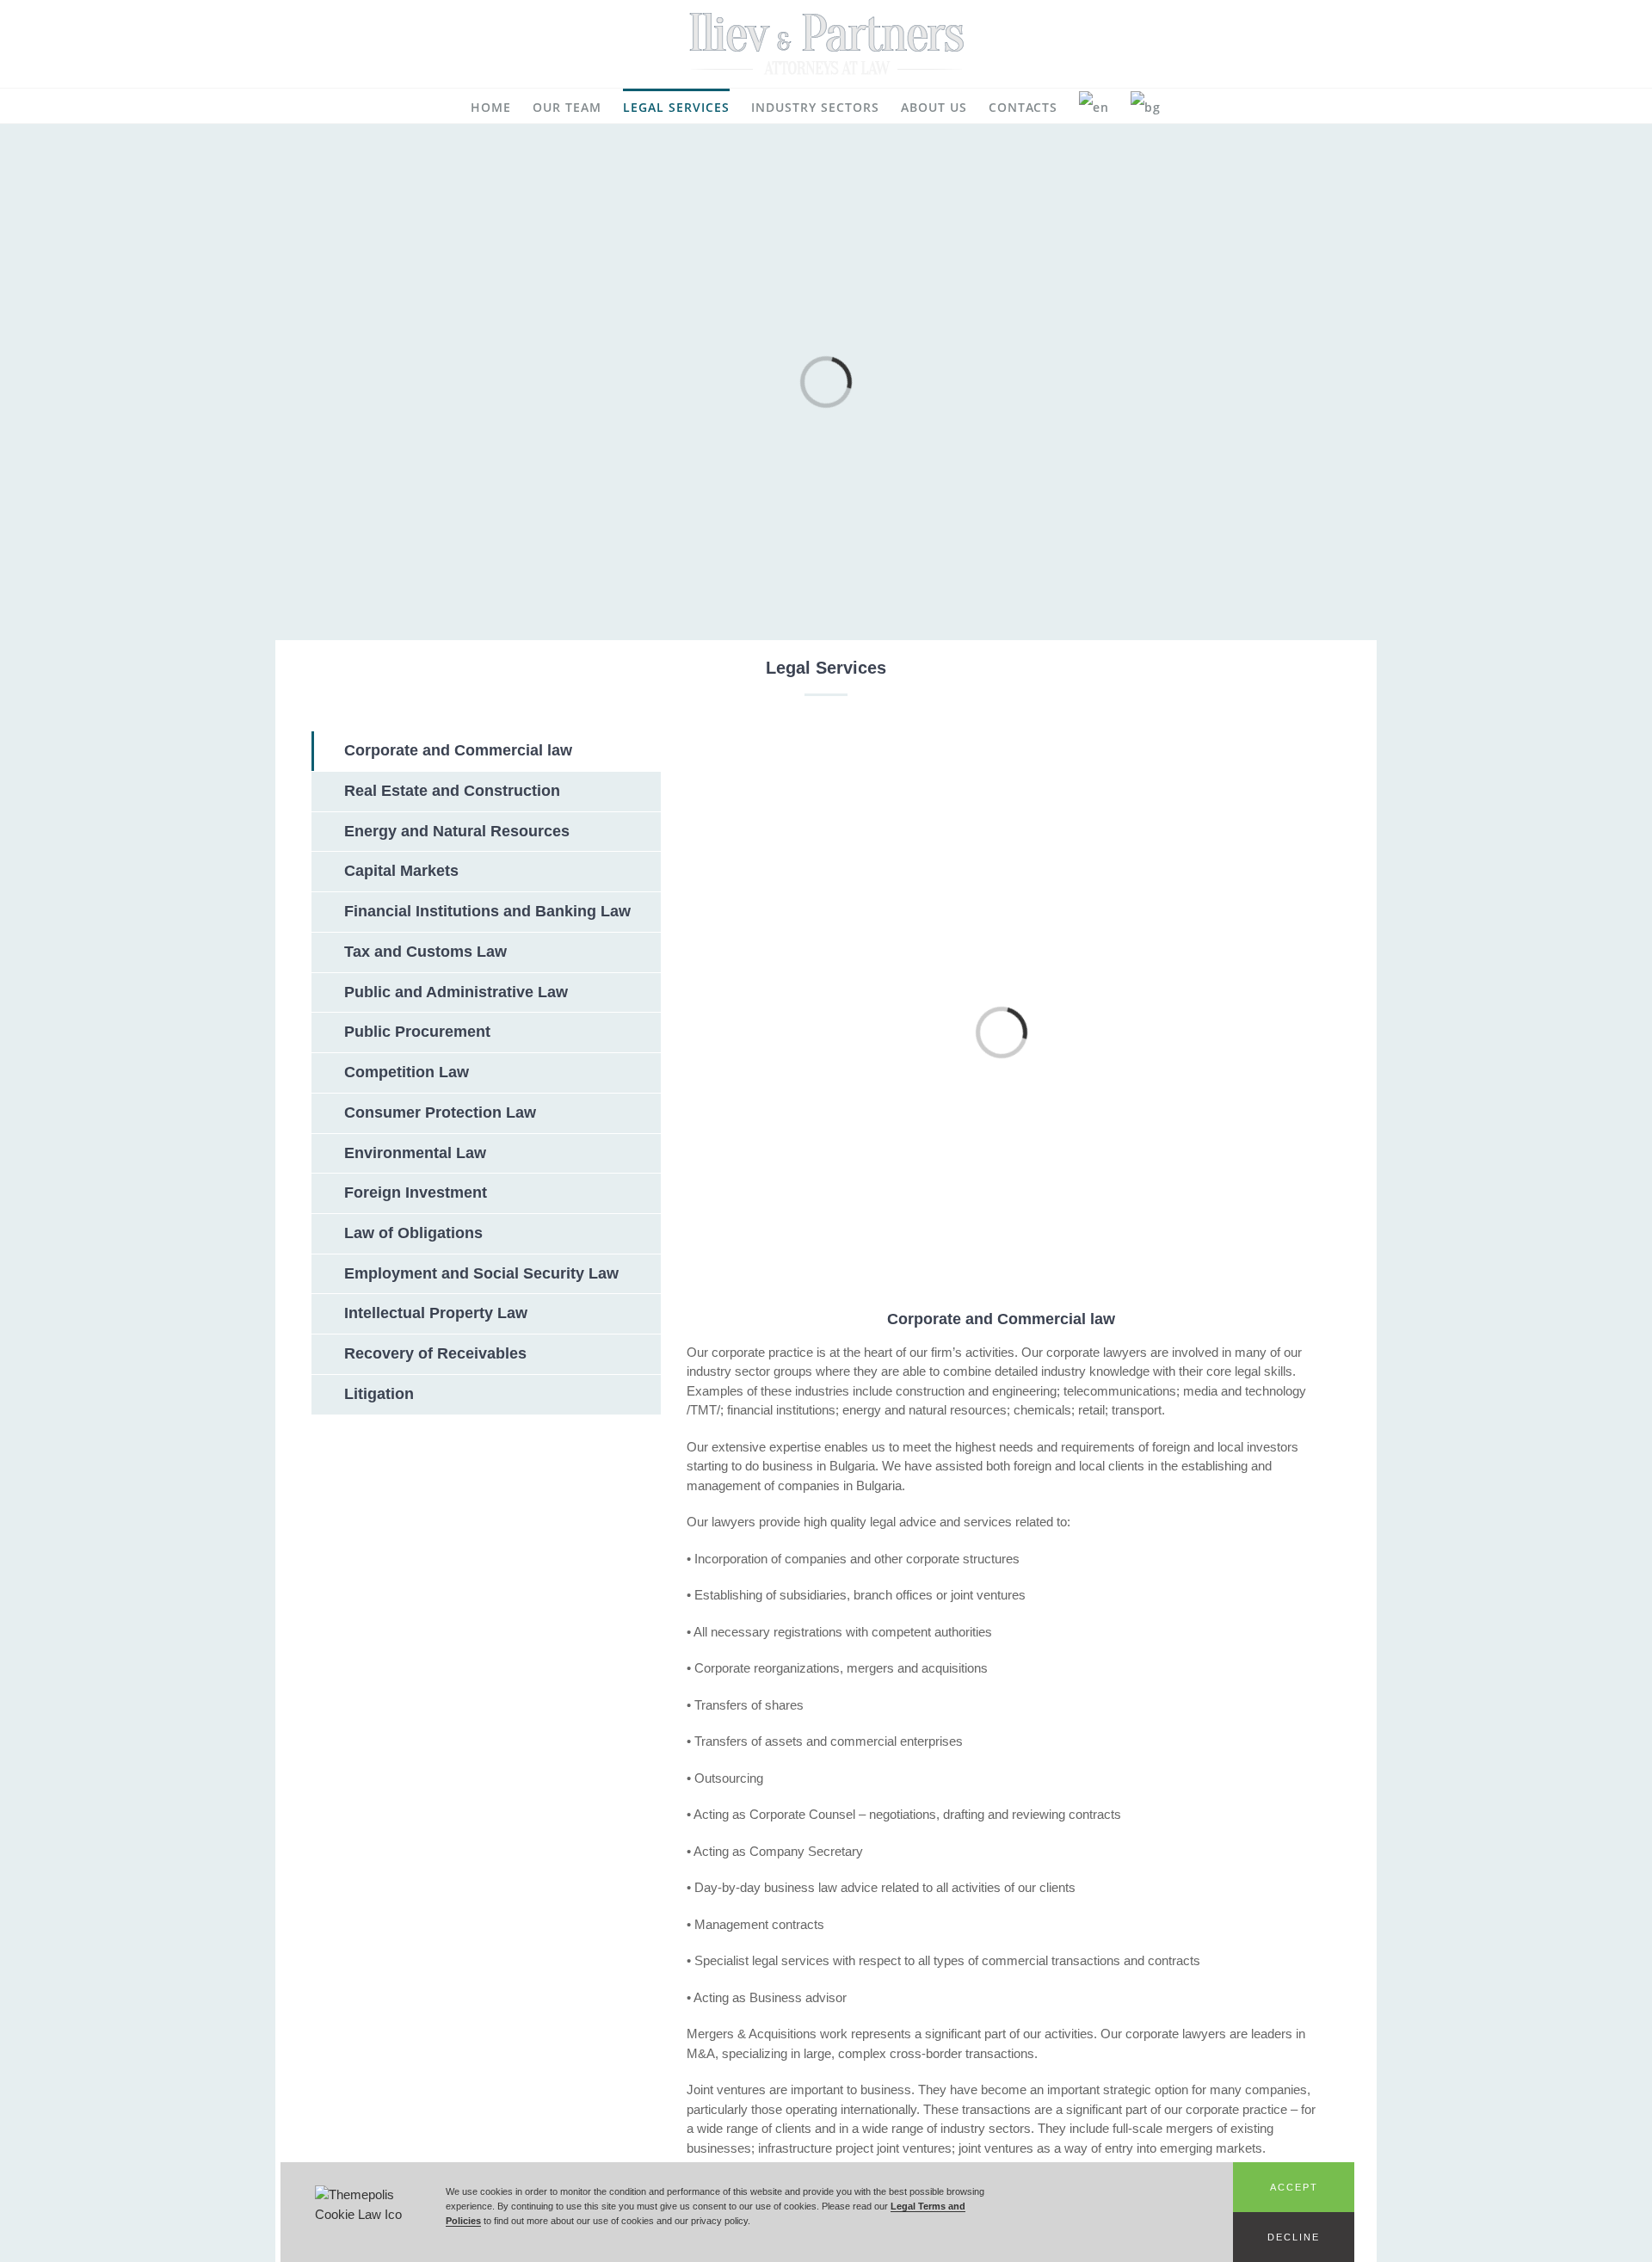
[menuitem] (491, 106)
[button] (1294, 2187)
